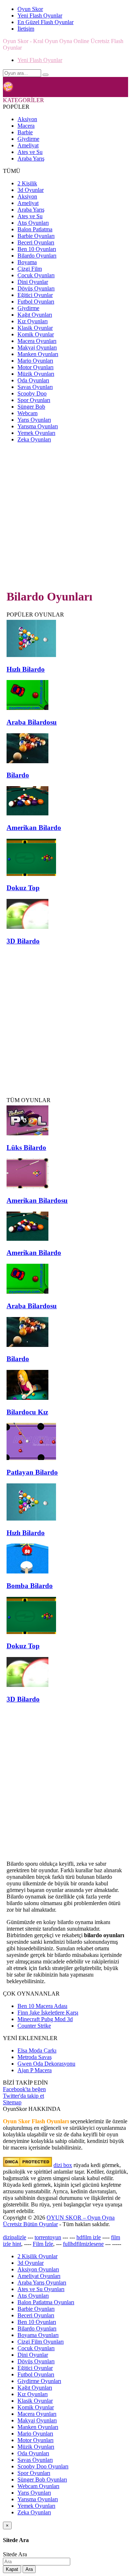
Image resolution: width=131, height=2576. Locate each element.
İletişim (26, 29)
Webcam (27, 413)
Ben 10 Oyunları (37, 249)
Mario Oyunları (35, 361)
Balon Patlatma (35, 229)
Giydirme (28, 139)
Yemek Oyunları (36, 433)
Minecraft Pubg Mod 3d (45, 2019)
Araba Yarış (31, 159)
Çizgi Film (30, 269)
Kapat (12, 2569)
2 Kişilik (27, 183)
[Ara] (45, 75)
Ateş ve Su (30, 152)
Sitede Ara (15, 2554)
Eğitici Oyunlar (35, 295)
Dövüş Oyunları (36, 288)
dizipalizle (15, 2237)
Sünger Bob (31, 407)
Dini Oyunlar (33, 282)
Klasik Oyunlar (35, 328)
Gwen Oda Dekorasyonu (46, 2064)
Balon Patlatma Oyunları (46, 2302)
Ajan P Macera (35, 2070)
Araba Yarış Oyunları (42, 2283)
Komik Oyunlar (36, 334)
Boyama (27, 262)
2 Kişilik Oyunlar (37, 2256)
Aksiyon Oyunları (38, 2269)
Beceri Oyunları (36, 242)
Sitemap (12, 2102)
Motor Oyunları (35, 367)
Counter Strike (34, 2026)
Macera (26, 126)
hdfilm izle (89, 2237)
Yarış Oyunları (34, 420)
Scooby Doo (32, 393)
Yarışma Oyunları (38, 426)
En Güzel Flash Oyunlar (45, 22)
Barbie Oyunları (36, 236)
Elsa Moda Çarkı (37, 2050)
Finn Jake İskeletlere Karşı (48, 2013)
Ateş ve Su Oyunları (41, 2289)
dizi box (63, 2165)
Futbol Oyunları (36, 302)
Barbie (25, 132)
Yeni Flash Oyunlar (40, 16)
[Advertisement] (65, 515)
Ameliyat (28, 145)
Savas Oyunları (35, 387)
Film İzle (43, 2244)
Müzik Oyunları (36, 374)
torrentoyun (48, 2237)
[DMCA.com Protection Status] (27, 2165)
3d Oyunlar (31, 190)
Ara (29, 2569)
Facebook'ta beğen (24, 2089)
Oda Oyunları (33, 380)
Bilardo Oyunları (37, 256)
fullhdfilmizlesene (83, 2244)
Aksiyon (27, 119)
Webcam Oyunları (38, 2486)
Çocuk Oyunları (36, 275)
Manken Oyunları (38, 354)
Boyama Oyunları (38, 2335)
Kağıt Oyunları (35, 315)
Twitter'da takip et (23, 2096)
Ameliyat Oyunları (39, 2276)
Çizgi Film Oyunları (41, 2342)
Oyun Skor (30, 9)
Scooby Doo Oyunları (43, 2466)
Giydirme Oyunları (39, 2381)
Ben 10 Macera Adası (42, 2006)
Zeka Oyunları (34, 439)
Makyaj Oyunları (37, 347)
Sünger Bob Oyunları (42, 2480)
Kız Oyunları (33, 321)
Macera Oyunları (37, 341)
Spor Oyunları (34, 400)
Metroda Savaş (35, 2057)
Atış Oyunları (33, 223)
